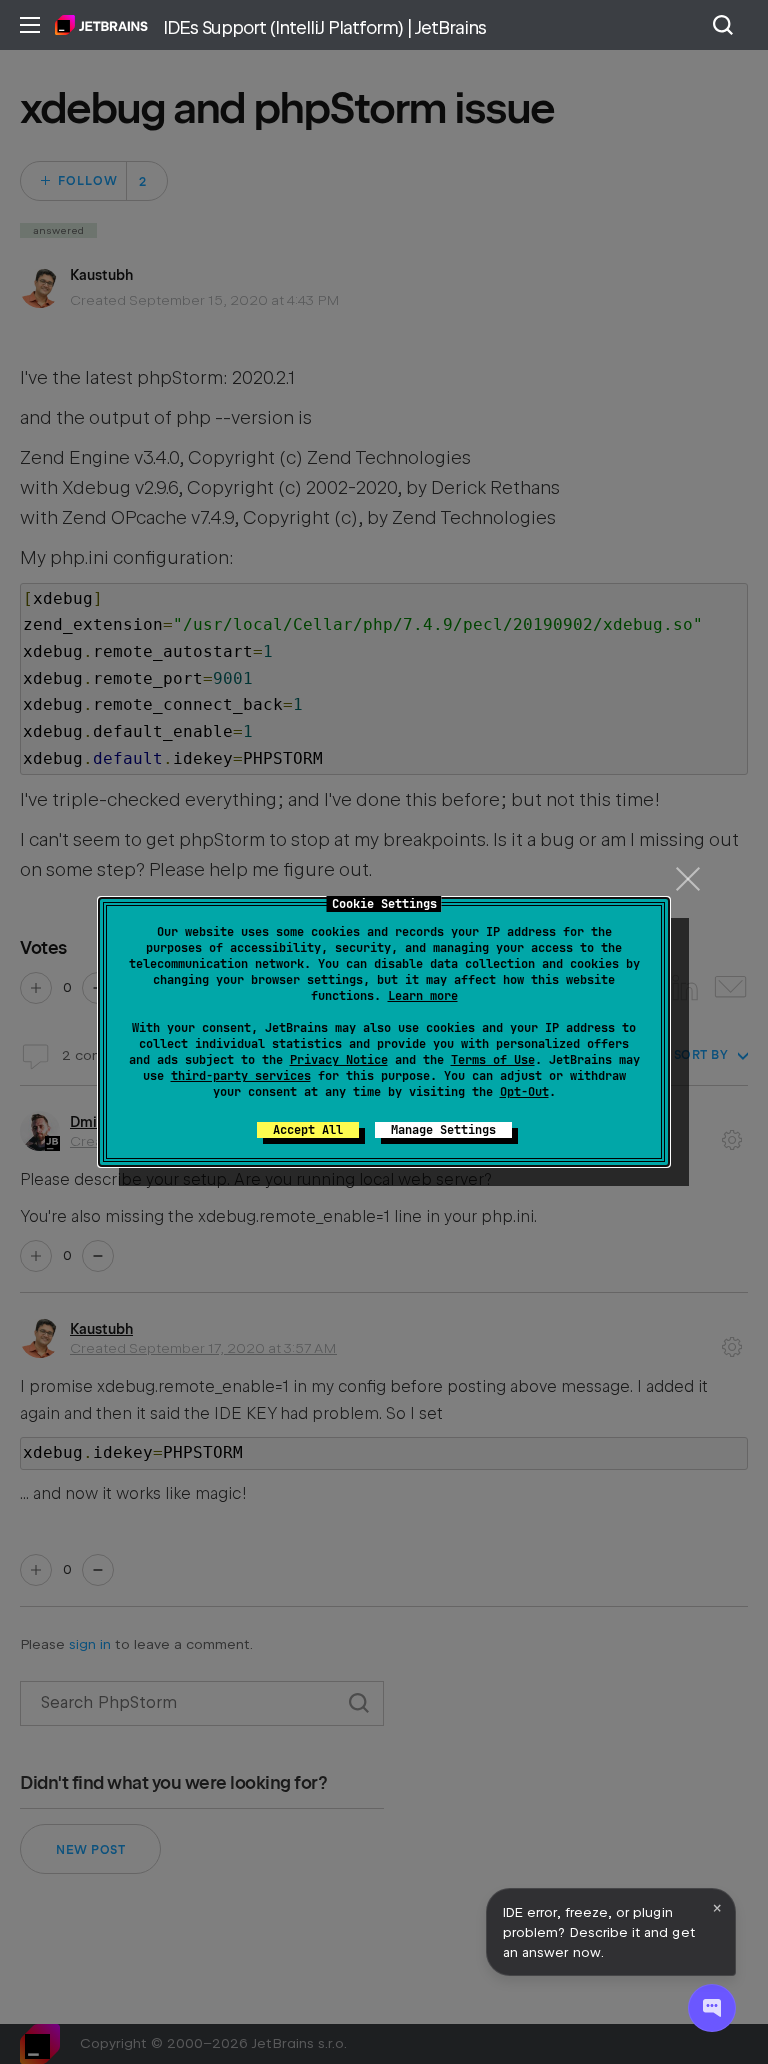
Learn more (423, 996)
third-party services (241, 1076)
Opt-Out (524, 1092)
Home (101, 25)
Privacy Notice (339, 1060)
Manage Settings (443, 1130)
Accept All (308, 1130)
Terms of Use (493, 1060)
